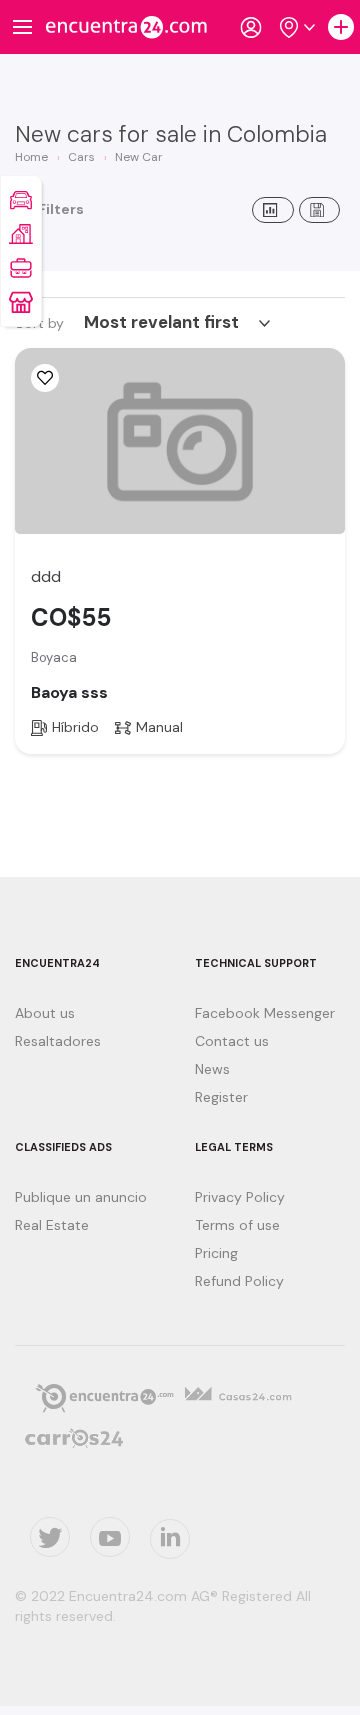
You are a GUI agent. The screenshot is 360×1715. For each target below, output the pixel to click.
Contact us (232, 1041)
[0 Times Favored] (45, 378)
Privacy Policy (240, 1197)
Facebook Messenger (265, 1013)
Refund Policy (239, 1281)
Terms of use (237, 1225)
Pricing (216, 1253)
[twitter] (50, 1537)
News (212, 1069)
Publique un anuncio (81, 1197)
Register (221, 1097)
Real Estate (52, 1225)
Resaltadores (58, 1041)
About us (45, 1013)
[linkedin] (170, 1539)
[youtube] (110, 1537)
